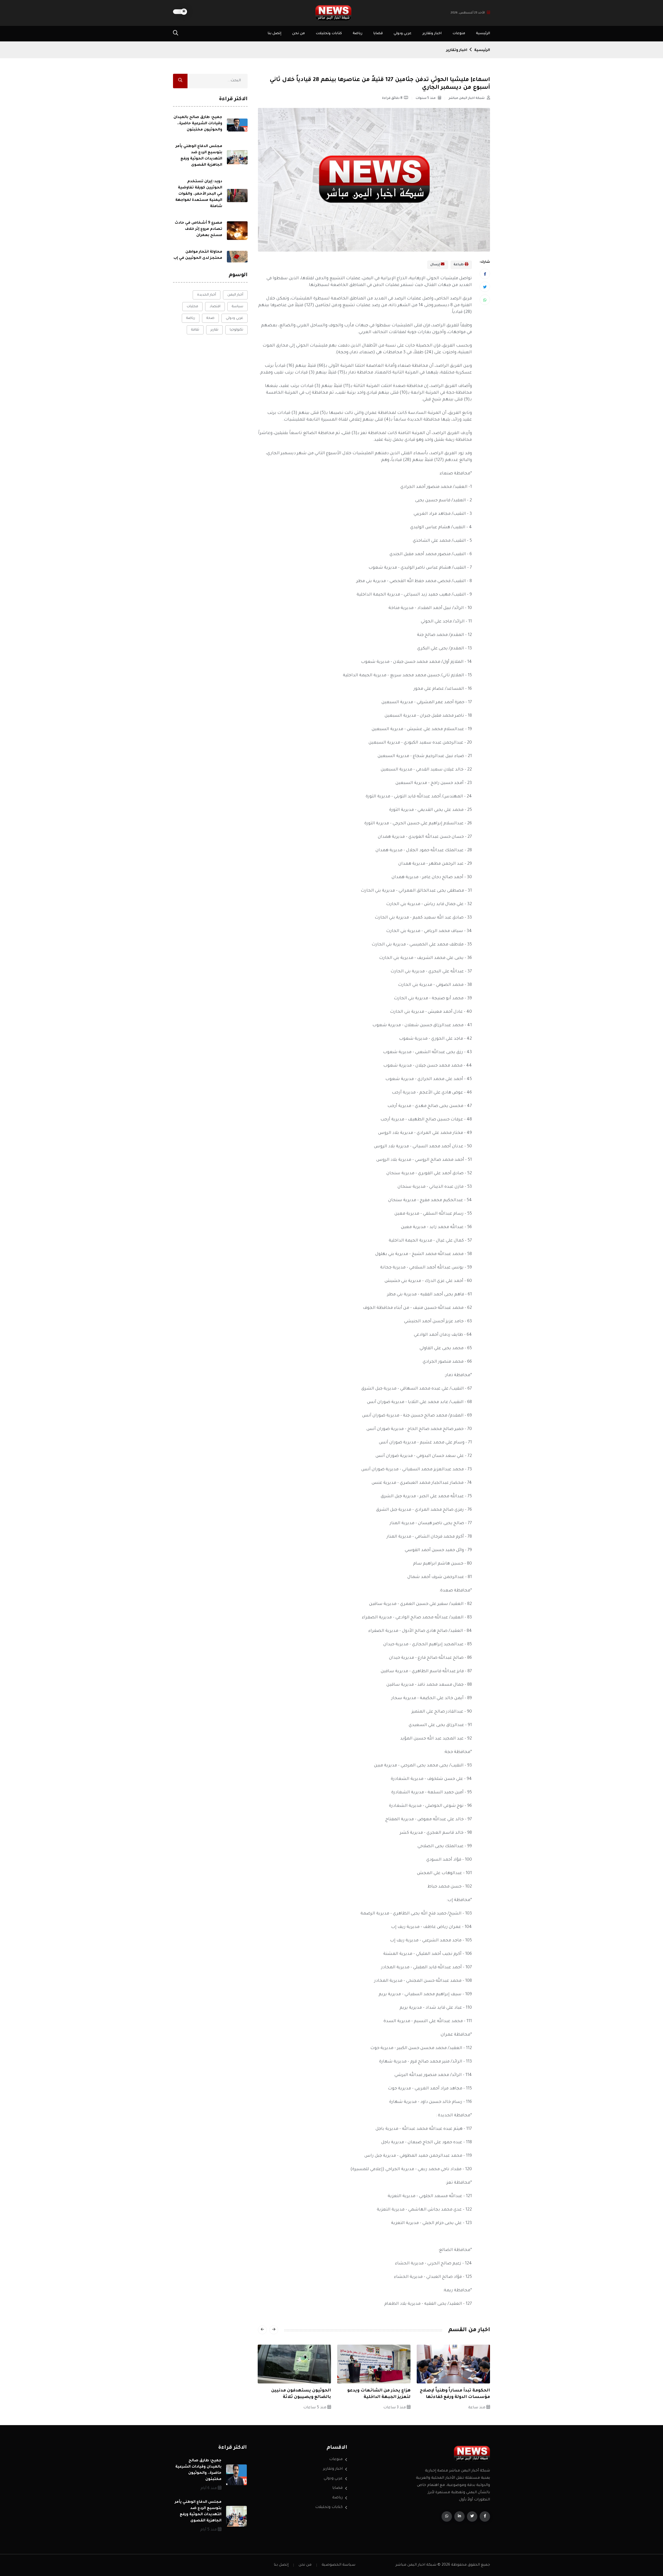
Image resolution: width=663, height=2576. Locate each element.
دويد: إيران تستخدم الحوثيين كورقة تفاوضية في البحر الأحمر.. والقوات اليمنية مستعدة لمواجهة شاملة (199, 194)
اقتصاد (215, 307)
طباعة (459, 265)
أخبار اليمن (235, 295)
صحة (210, 318)
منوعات (459, 34)
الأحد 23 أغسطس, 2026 (468, 13)
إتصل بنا (274, 34)
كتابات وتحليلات (329, 34)
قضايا (378, 34)
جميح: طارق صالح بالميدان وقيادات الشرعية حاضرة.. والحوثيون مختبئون (198, 124)
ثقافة (195, 330)
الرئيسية (483, 34)
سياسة (237, 307)
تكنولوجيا (236, 330)
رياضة (358, 34)
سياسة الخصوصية (338, 2565)
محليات (192, 307)
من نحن (298, 34)
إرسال (435, 265)
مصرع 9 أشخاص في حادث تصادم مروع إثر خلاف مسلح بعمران (199, 229)
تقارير (214, 330)
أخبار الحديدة (207, 295)
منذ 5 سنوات (426, 98)
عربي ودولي (403, 34)
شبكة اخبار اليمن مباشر (467, 98)
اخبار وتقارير (432, 34)
